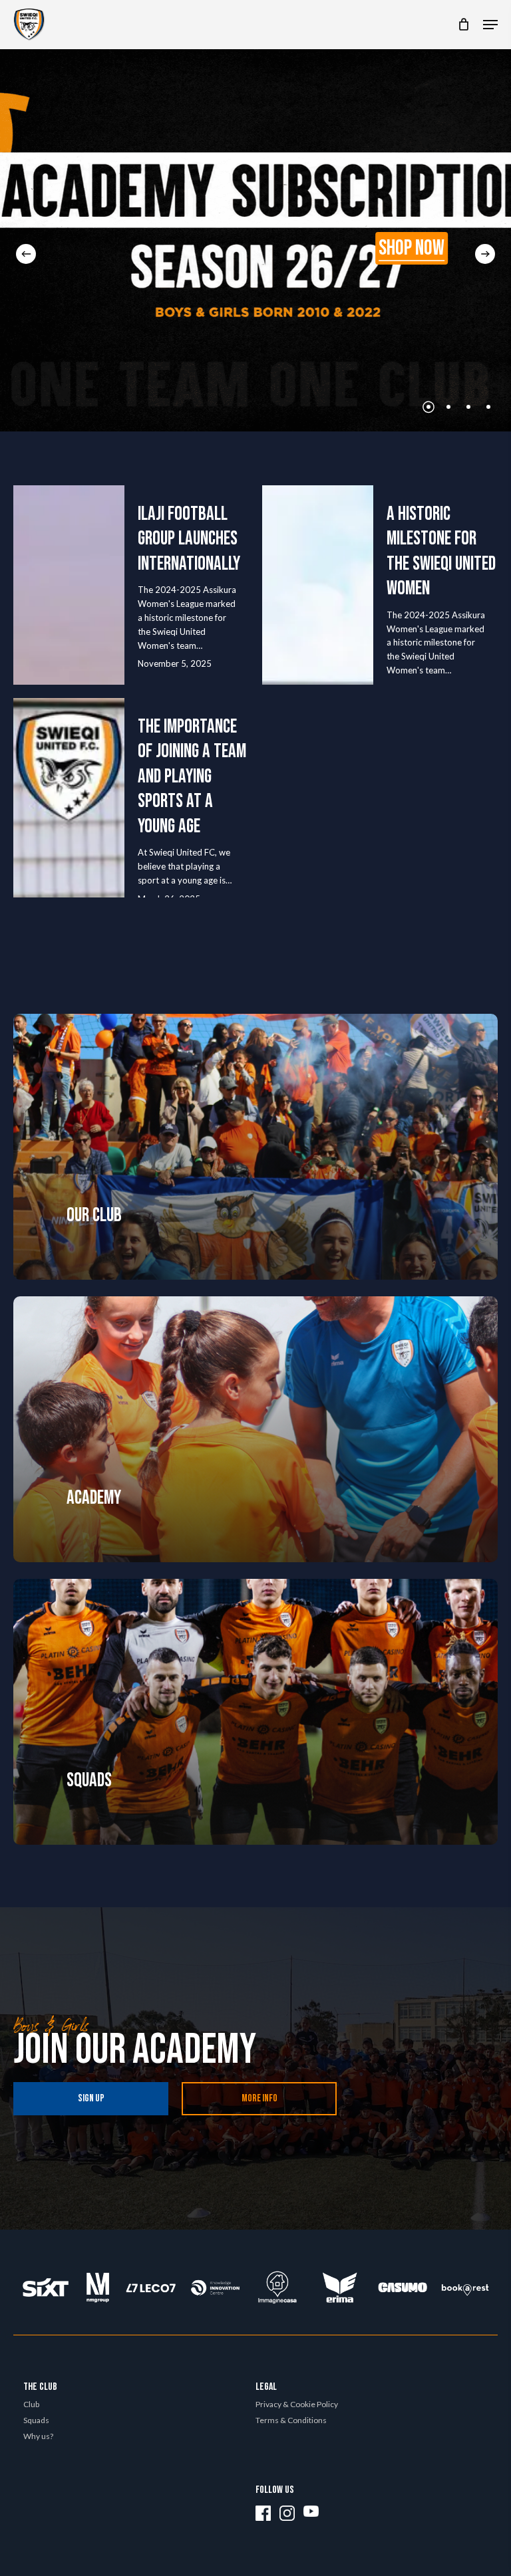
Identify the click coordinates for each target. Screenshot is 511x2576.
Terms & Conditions (291, 2420)
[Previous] (26, 254)
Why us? (38, 2436)
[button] (490, 25)
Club (31, 2404)
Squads (36, 2420)
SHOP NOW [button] (412, 249)
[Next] (485, 254)
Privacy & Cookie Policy (297, 2404)
